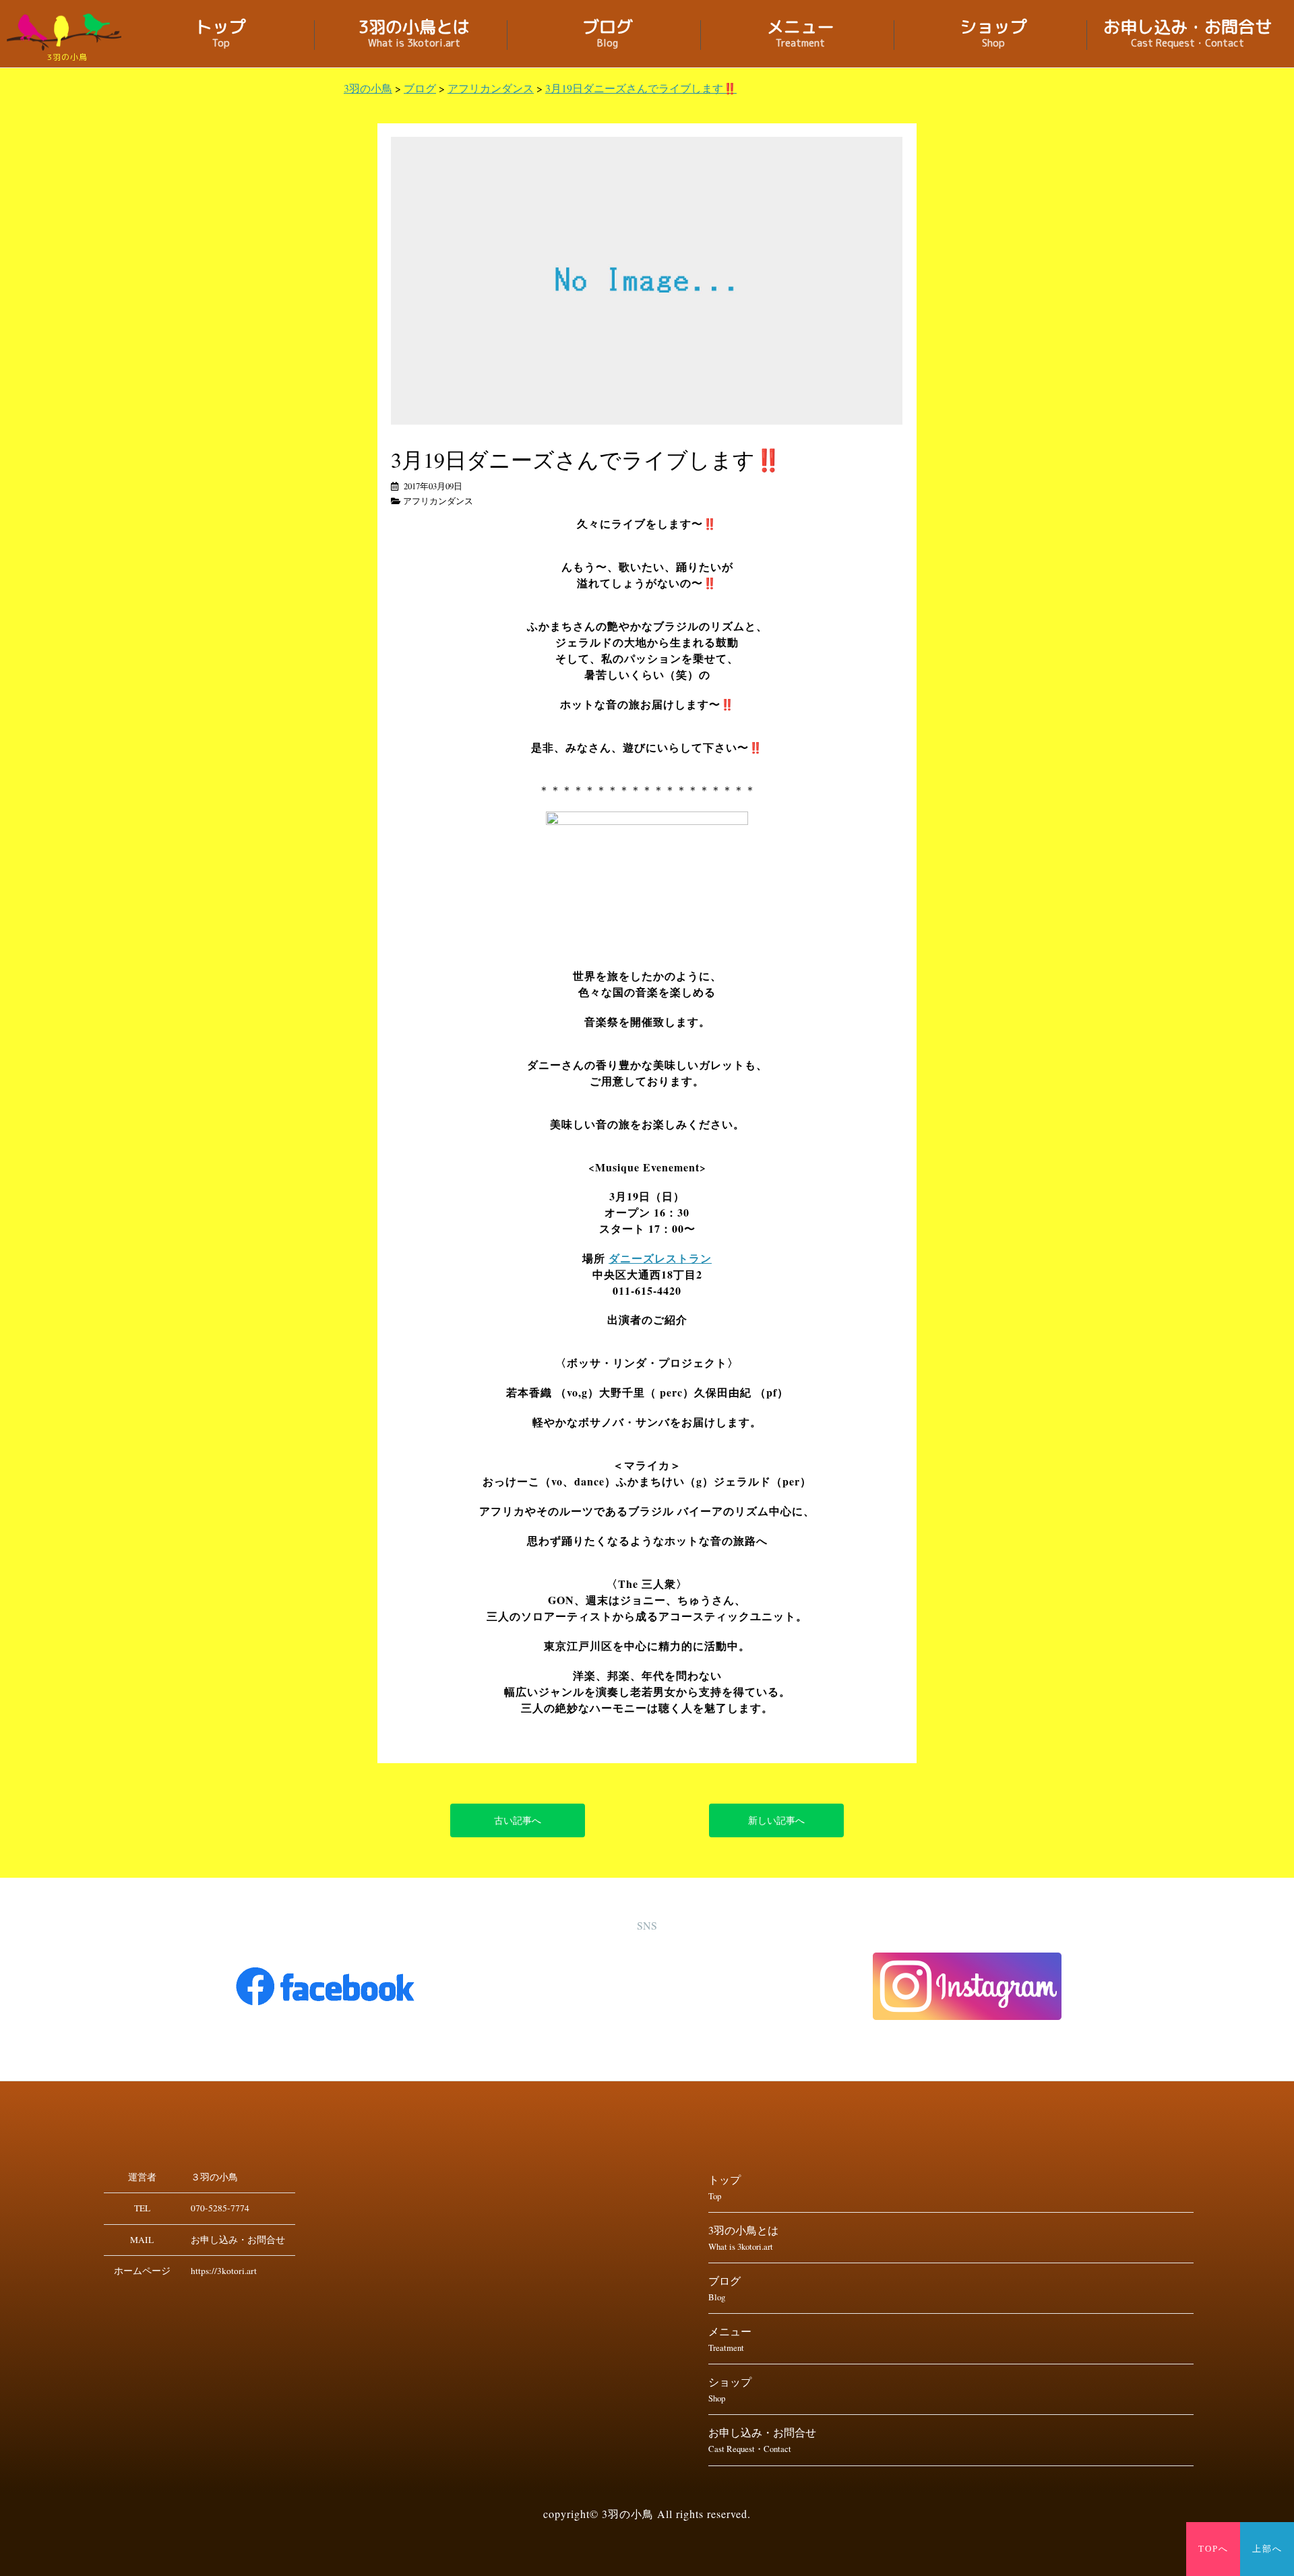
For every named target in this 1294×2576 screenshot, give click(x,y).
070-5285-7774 (220, 2208)
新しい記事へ (776, 1820)
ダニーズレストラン (660, 1258)
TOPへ (1213, 2549)
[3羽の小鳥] (67, 32)
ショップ (993, 35)
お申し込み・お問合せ (1188, 35)
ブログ (608, 35)
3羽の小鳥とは (414, 35)
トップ (221, 35)
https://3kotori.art (224, 2271)
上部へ (1267, 2549)
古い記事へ (518, 1820)
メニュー (801, 35)
